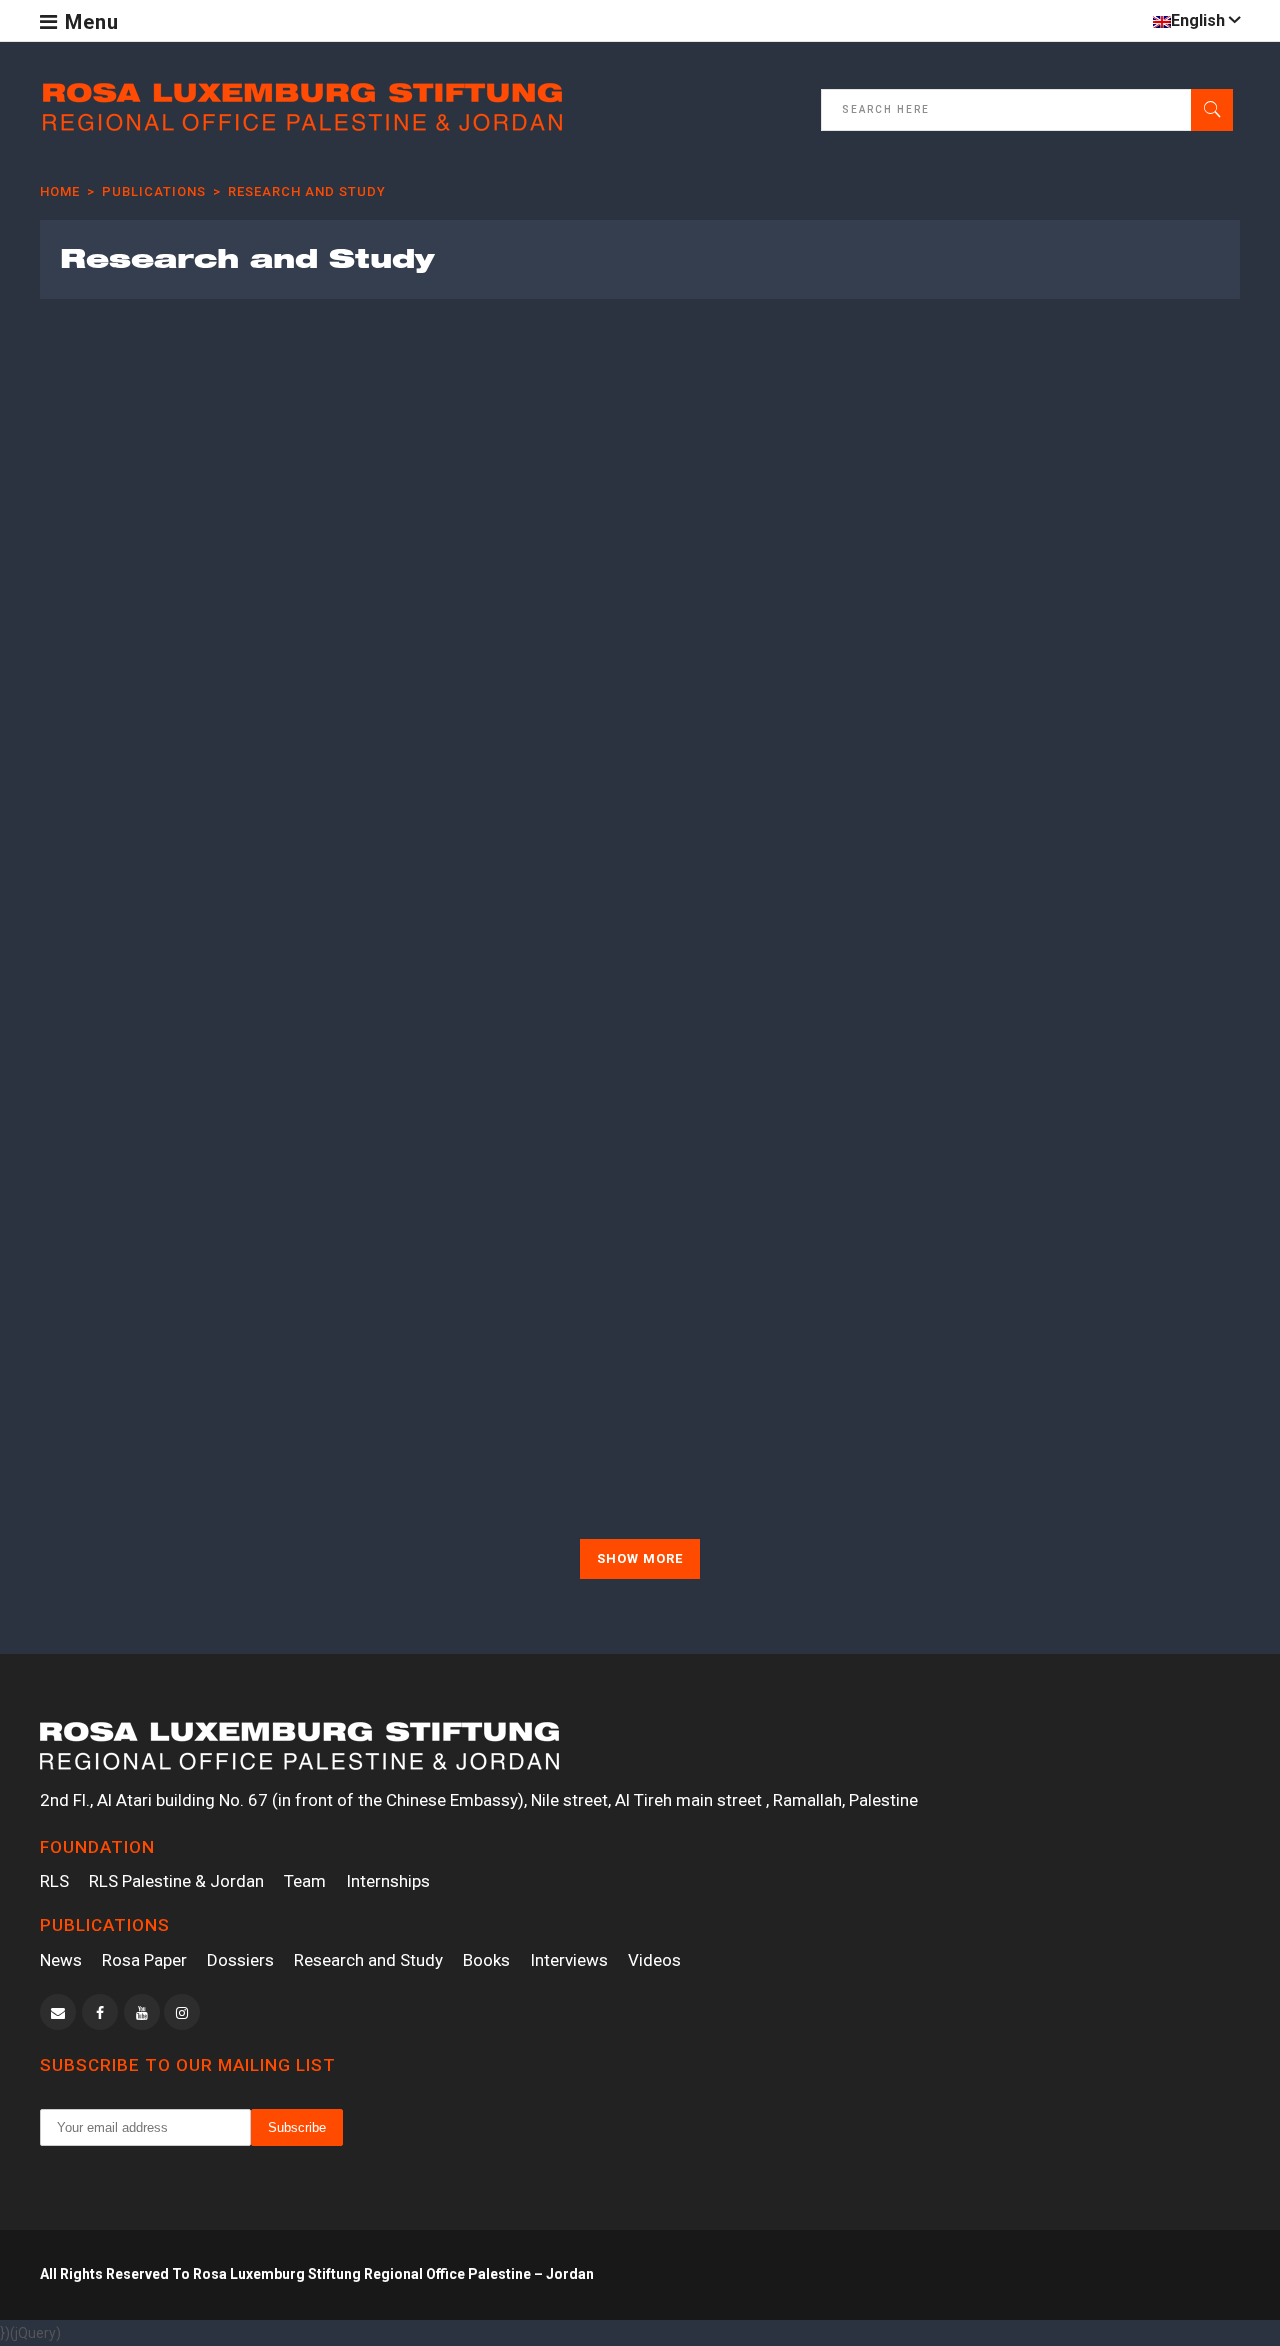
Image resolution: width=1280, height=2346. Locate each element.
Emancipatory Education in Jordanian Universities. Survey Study (1083, 1404)
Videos (654, 1960)
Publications (154, 191)
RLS (54, 1881)
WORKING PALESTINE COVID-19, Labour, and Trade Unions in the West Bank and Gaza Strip (1098, 575)
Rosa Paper (144, 1960)
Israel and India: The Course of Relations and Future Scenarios (175, 1381)
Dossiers (240, 1960)
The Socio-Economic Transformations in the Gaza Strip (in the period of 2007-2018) (1099, 945)
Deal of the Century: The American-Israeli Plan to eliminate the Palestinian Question (781, 945)
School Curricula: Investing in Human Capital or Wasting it (780, 1381)
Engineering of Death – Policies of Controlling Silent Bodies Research (485, 564)
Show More (640, 1558)
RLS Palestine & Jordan (176, 1881)
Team (305, 1881)
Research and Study (368, 1960)
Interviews (569, 1960)
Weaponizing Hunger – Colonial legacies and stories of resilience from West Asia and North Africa (175, 575)
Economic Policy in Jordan (465, 1370)
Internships (388, 1881)
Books (486, 1960)
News (61, 1960)
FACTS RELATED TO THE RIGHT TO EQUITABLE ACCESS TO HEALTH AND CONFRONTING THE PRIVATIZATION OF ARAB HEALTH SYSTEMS (471, 990)
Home (60, 191)
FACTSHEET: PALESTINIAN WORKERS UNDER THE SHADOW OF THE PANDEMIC (177, 956)
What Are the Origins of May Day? (781, 541)
